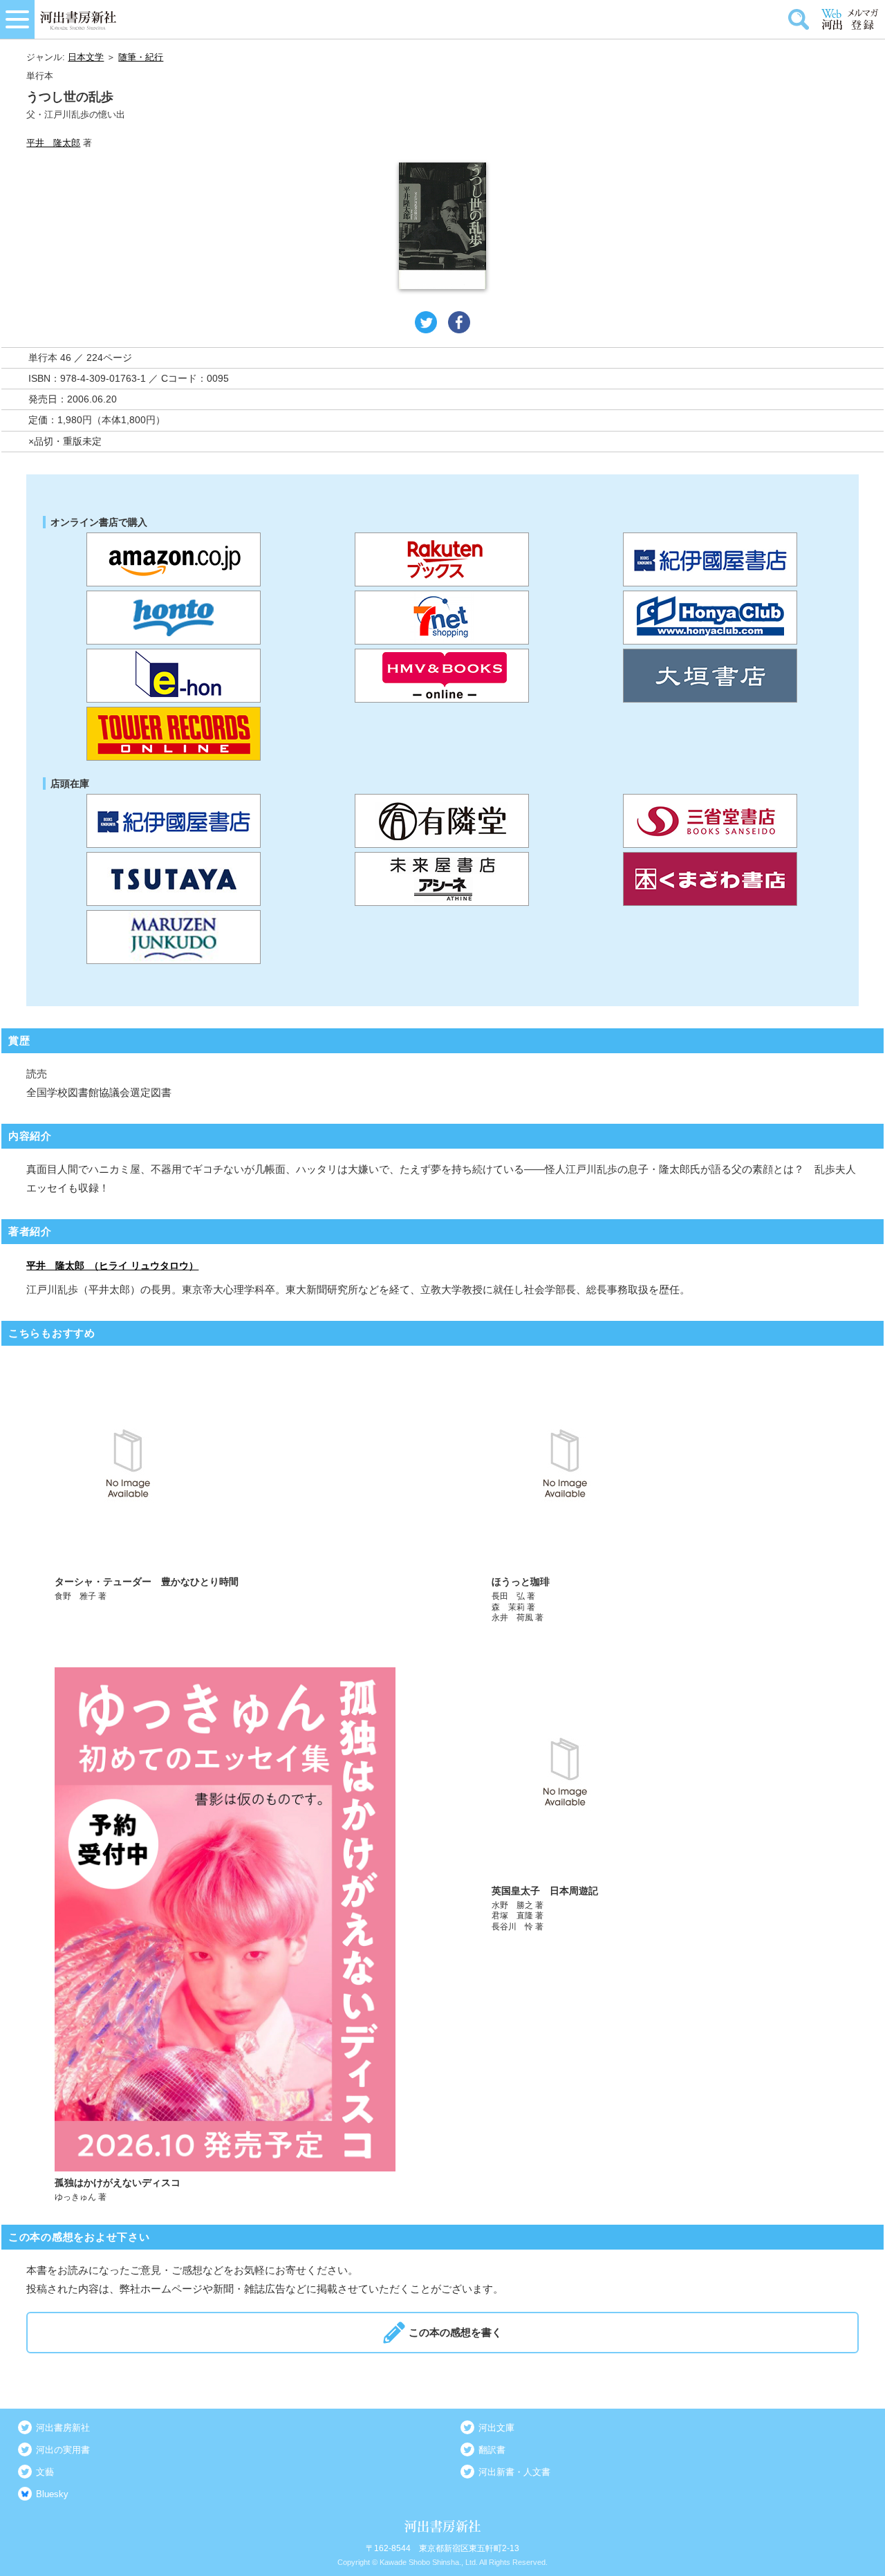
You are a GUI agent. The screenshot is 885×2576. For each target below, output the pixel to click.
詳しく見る (225, 1491)
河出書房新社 (63, 2428)
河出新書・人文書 (514, 2472)
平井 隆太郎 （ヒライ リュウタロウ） (112, 1266)
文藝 (45, 2472)
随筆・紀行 (141, 57)
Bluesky (52, 2494)
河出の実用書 (63, 2450)
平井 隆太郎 (53, 143)
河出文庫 (496, 2428)
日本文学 (86, 57)
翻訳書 (492, 2450)
